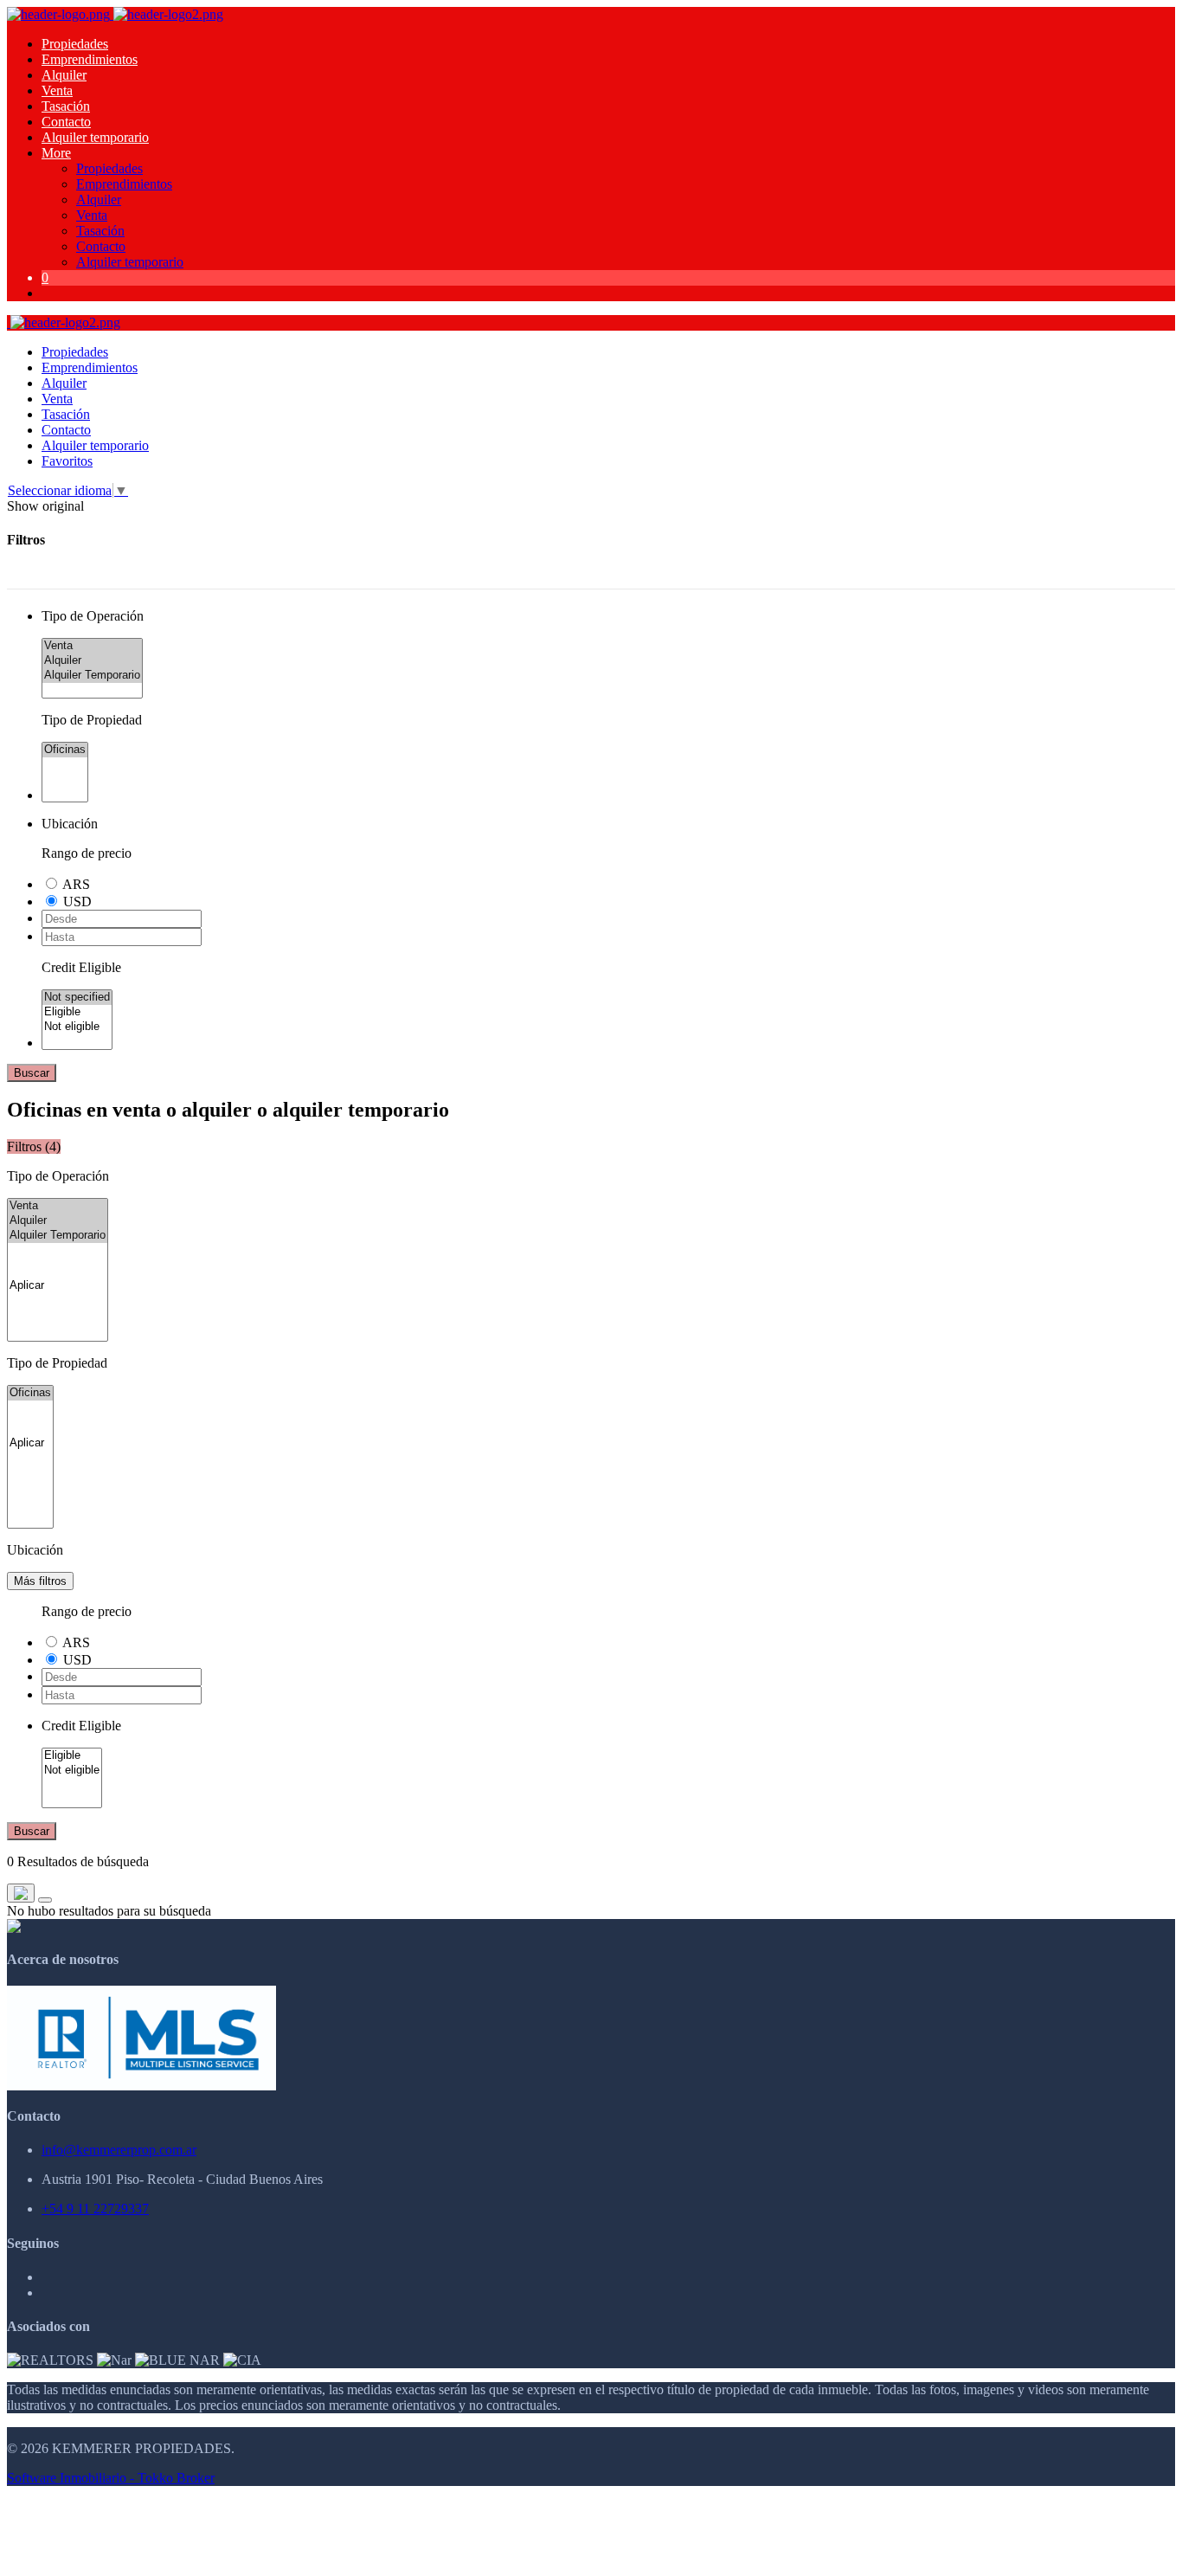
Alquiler (64, 75)
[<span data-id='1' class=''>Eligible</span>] (77, 1012)
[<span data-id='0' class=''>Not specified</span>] (77, 998)
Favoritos (67, 461)
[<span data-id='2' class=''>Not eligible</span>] (77, 1027)
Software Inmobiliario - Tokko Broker (111, 2478)
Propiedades (75, 44)
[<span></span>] (58, 1286)
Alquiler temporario (95, 137)
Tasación (66, 106)
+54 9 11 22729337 (95, 2209)
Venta (57, 90)
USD (77, 902)
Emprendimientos (90, 59)
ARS (76, 884)
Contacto (66, 122)
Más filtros (40, 1581)
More (56, 153)
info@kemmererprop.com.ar (119, 2150)
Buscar (32, 1073)
